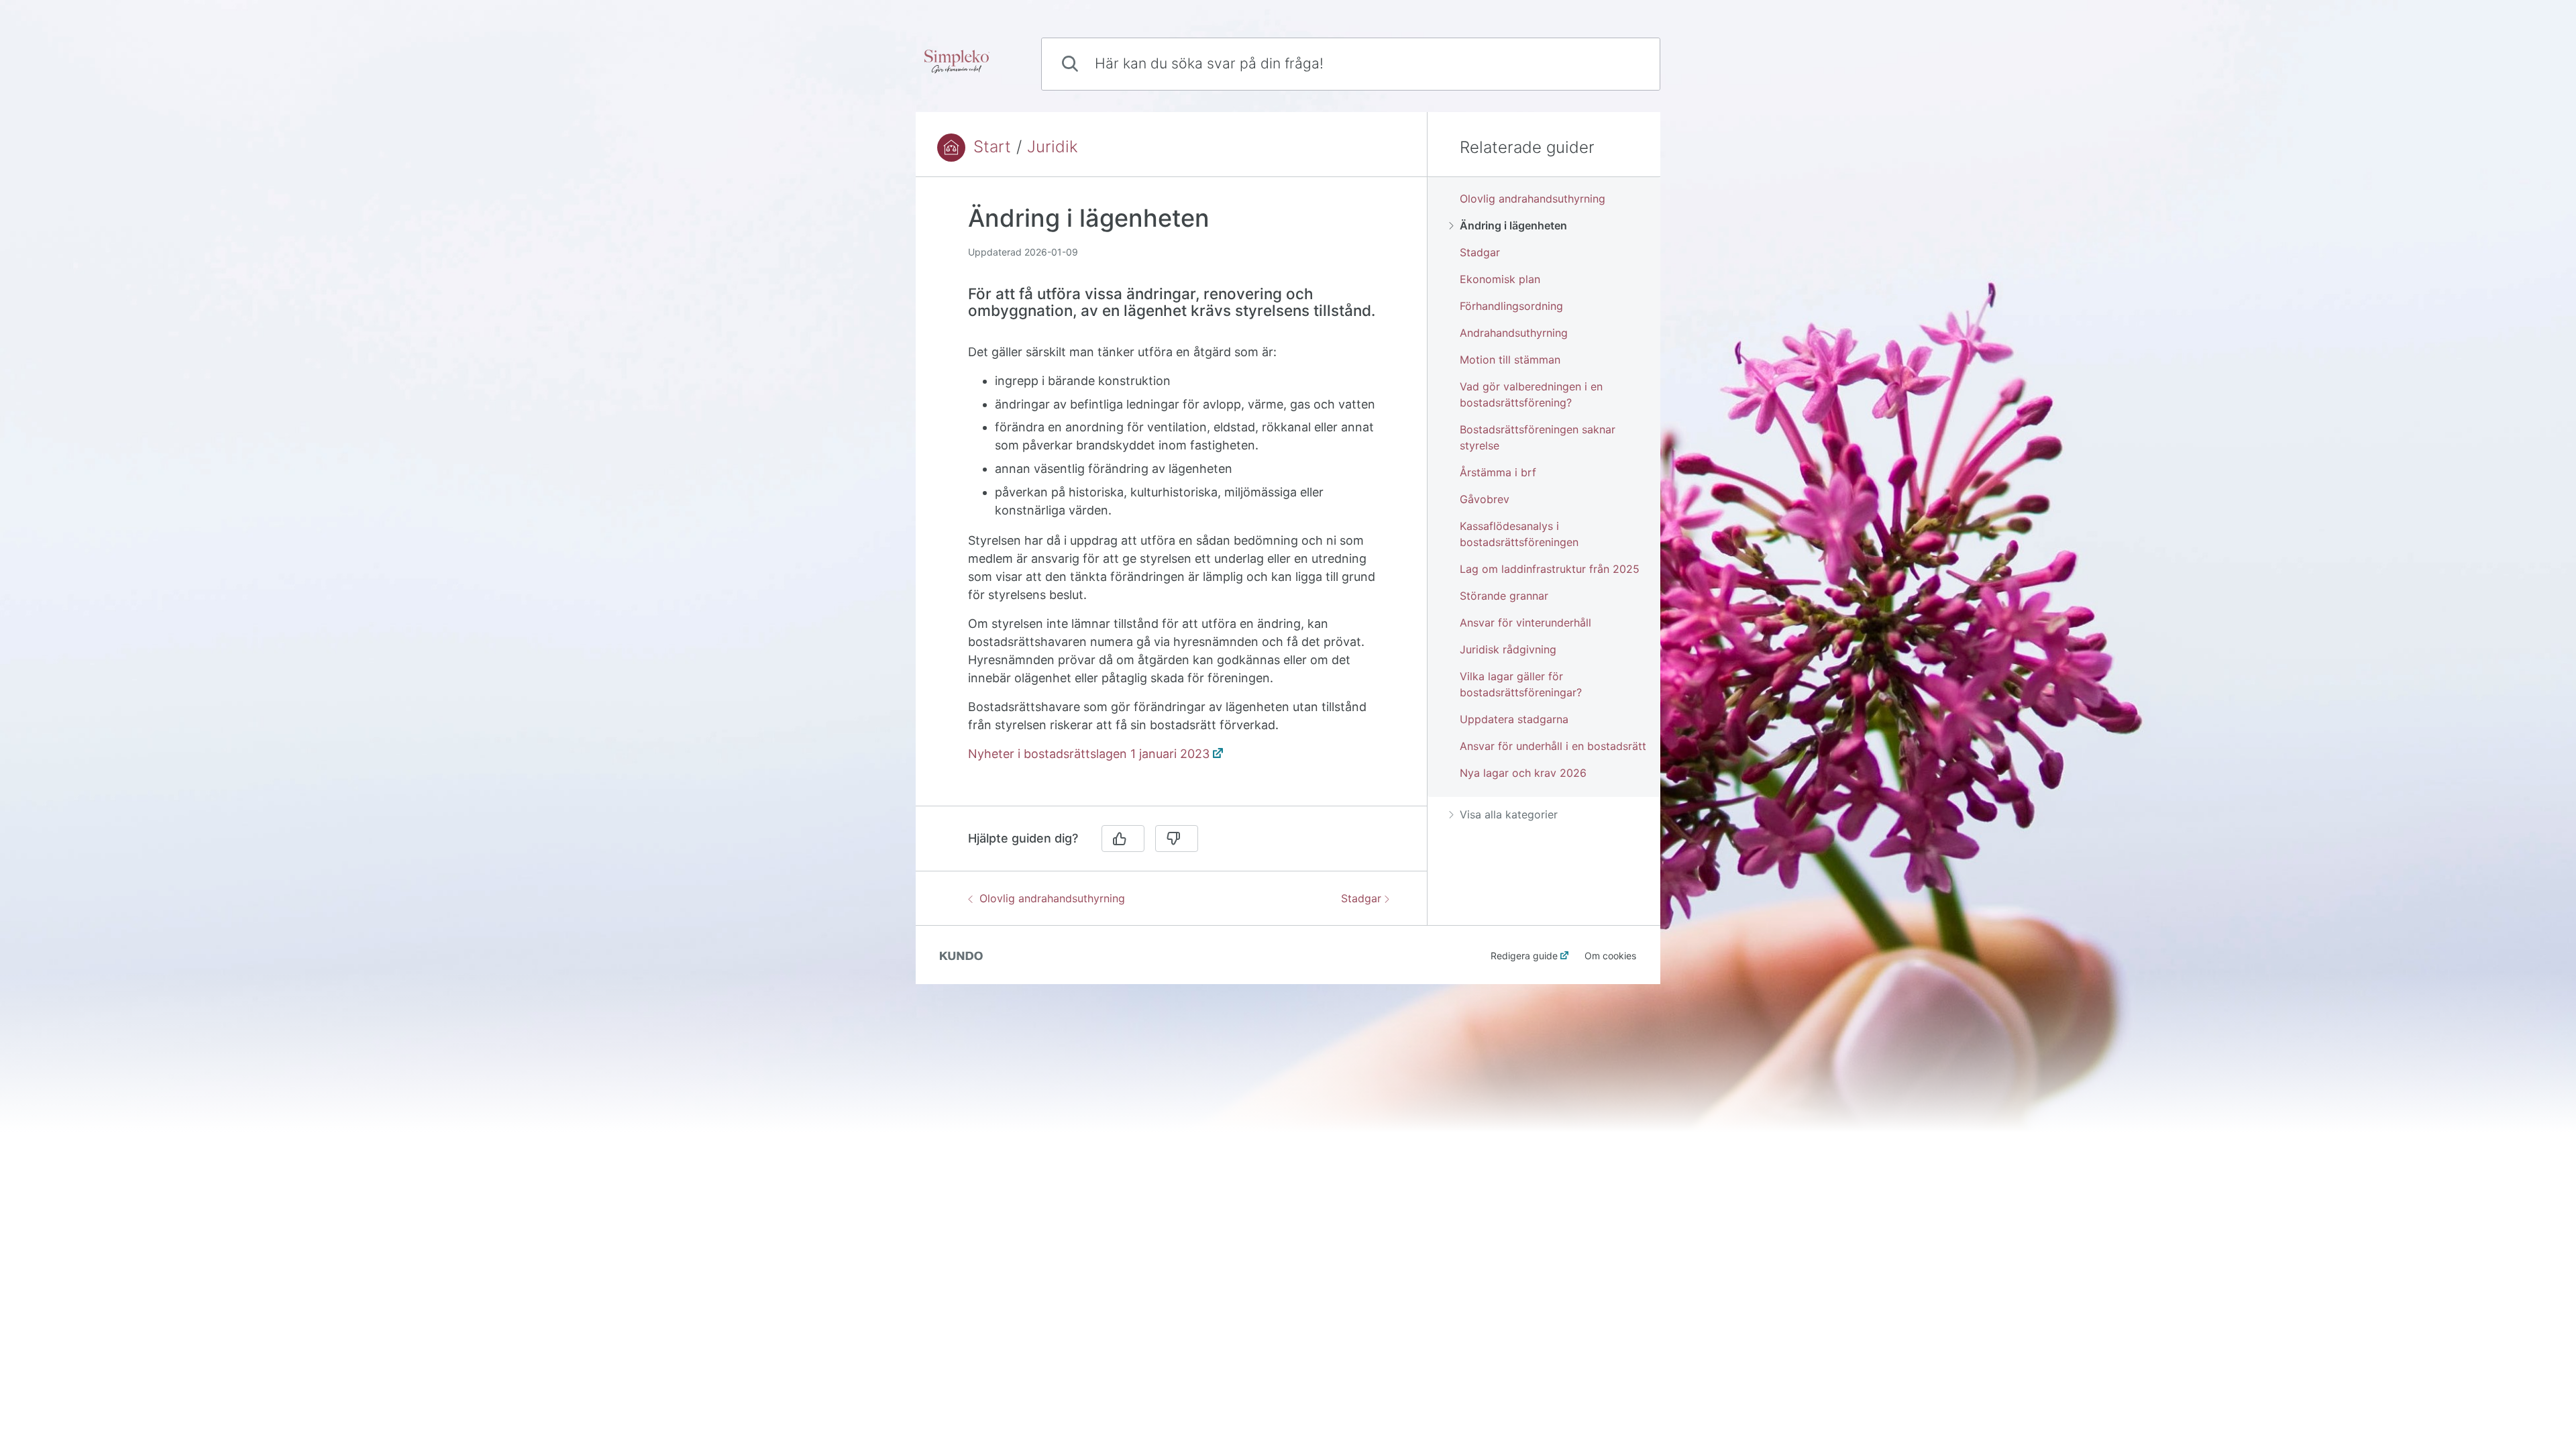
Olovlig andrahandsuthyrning (1052, 898)
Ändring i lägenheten (1513, 225)
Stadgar (1361, 898)
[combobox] (1351, 64)
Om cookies (1610, 956)
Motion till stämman (1510, 360)
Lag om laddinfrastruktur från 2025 (1550, 569)
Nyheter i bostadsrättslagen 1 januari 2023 (1089, 754)
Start (992, 147)
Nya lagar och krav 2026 (1523, 773)
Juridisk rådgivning (1508, 649)
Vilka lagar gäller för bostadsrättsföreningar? (1521, 684)
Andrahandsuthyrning (1514, 333)
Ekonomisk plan (1500, 279)
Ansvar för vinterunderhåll (1525, 623)
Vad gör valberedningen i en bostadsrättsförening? (1531, 394)
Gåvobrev (1485, 499)
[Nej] (1177, 839)
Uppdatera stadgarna (1514, 719)
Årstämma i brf (1498, 472)
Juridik (1053, 147)
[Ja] (1123, 839)
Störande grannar (1504, 596)
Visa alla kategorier (1509, 814)
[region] (1171, 499)
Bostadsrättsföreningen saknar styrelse (1538, 437)
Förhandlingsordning (1511, 306)
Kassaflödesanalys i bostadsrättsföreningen (1519, 534)
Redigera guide (1524, 956)
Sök (1627, 63)
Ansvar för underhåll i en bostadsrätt (1553, 746)
